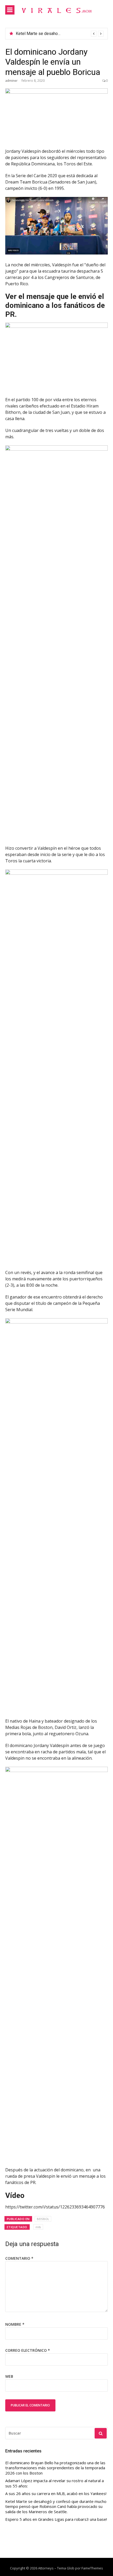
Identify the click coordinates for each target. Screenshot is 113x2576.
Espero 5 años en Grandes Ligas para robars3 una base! (56, 2519)
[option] (60, 34)
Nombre (15, 2324)
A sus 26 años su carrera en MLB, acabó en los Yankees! (56, 2494)
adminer (11, 81)
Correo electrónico (28, 2350)
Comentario (19, 2258)
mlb (38, 2227)
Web (9, 2376)
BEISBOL (43, 2219)
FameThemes (92, 2568)
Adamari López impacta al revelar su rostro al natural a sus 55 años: (55, 2483)
